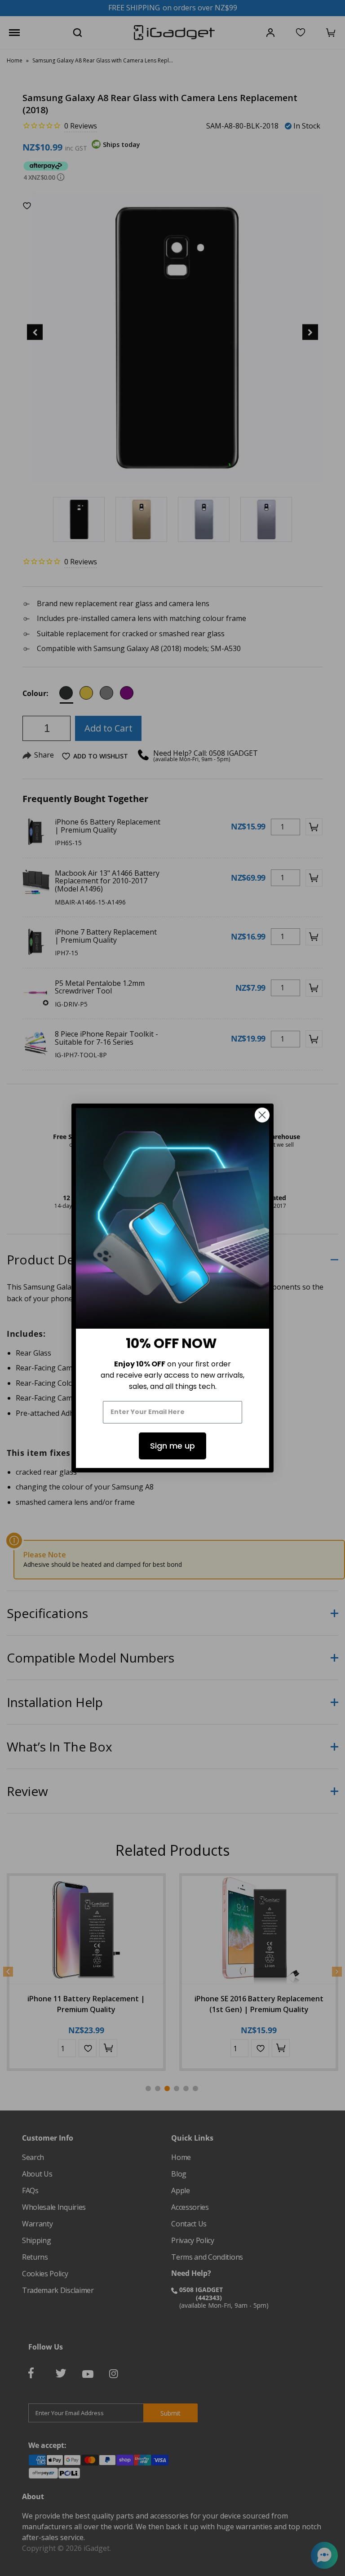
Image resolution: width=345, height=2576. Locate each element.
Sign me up (172, 1446)
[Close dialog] (262, 1115)
